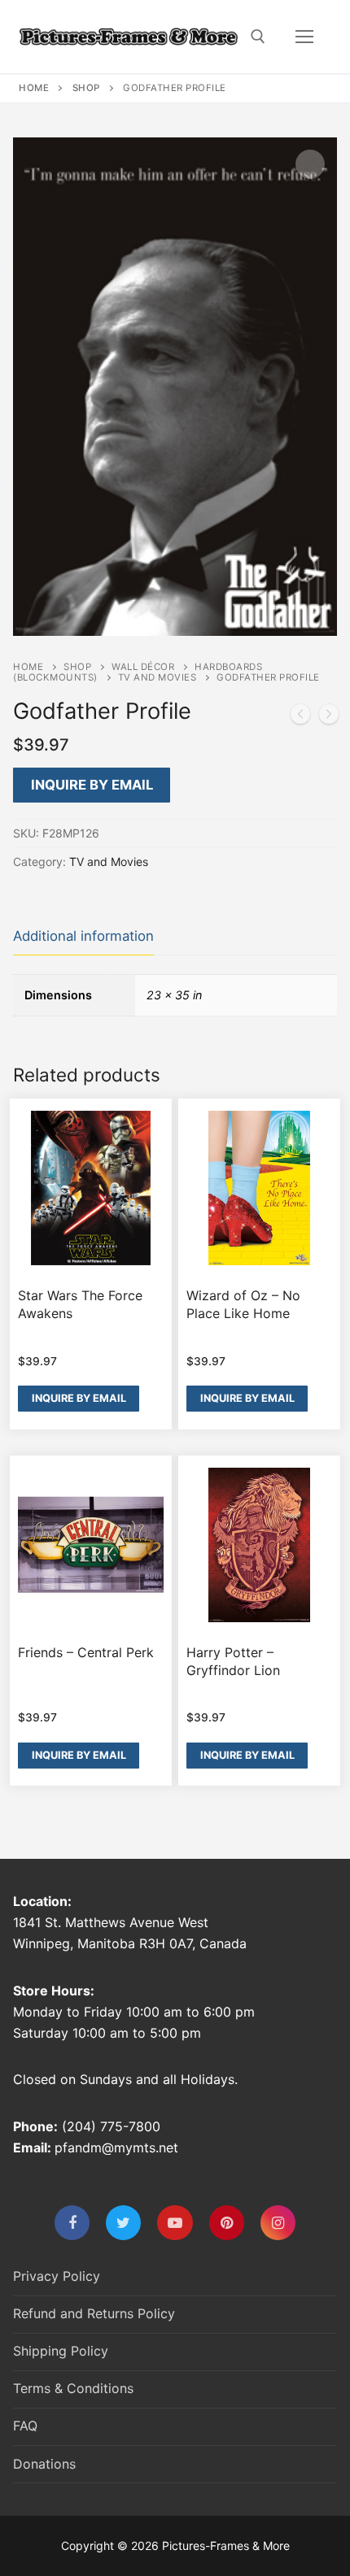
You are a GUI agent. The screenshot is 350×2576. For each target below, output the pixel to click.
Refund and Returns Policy (94, 2313)
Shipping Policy (61, 2351)
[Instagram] (278, 2223)
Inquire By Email (92, 785)
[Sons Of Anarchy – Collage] (300, 717)
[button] (310, 164)
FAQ (25, 2426)
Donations (44, 2464)
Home (34, 88)
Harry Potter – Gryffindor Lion (233, 1661)
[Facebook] (72, 2223)
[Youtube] (175, 2223)
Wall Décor (143, 667)
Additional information (83, 936)
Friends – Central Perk (86, 1652)
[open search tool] (258, 37)
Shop (86, 88)
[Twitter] (123, 2223)
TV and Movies (157, 677)
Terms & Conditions (73, 2388)
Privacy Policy (57, 2276)
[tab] (83, 937)
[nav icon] (304, 37)
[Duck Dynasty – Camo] (329, 717)
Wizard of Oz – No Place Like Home (243, 1304)
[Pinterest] (227, 2223)
